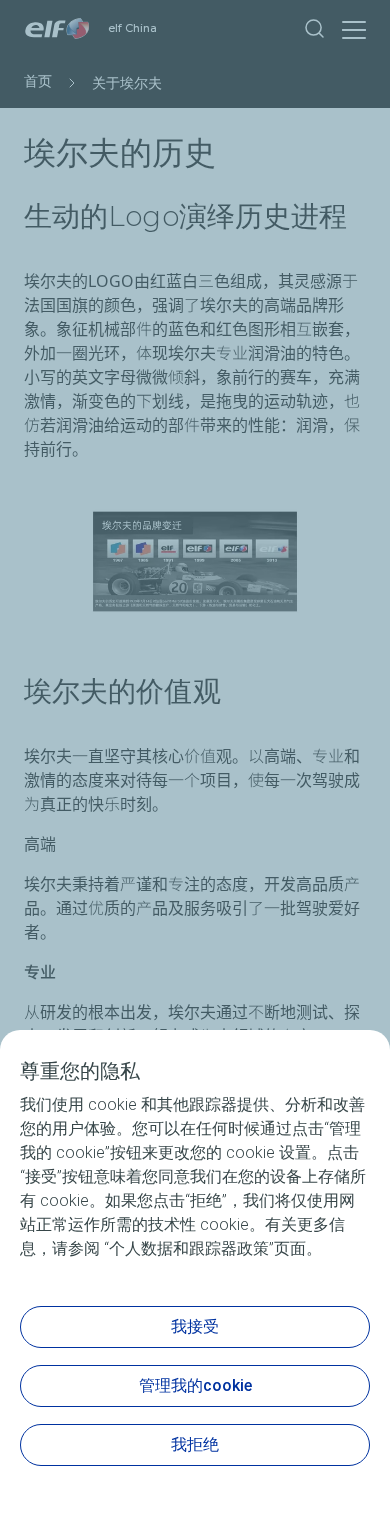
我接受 (195, 1326)
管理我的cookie (195, 1385)
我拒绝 (195, 1444)
